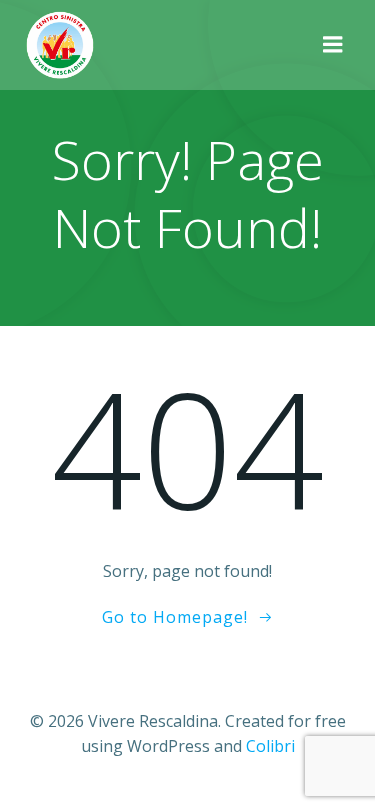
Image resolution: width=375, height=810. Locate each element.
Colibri (270, 746)
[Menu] (333, 45)
